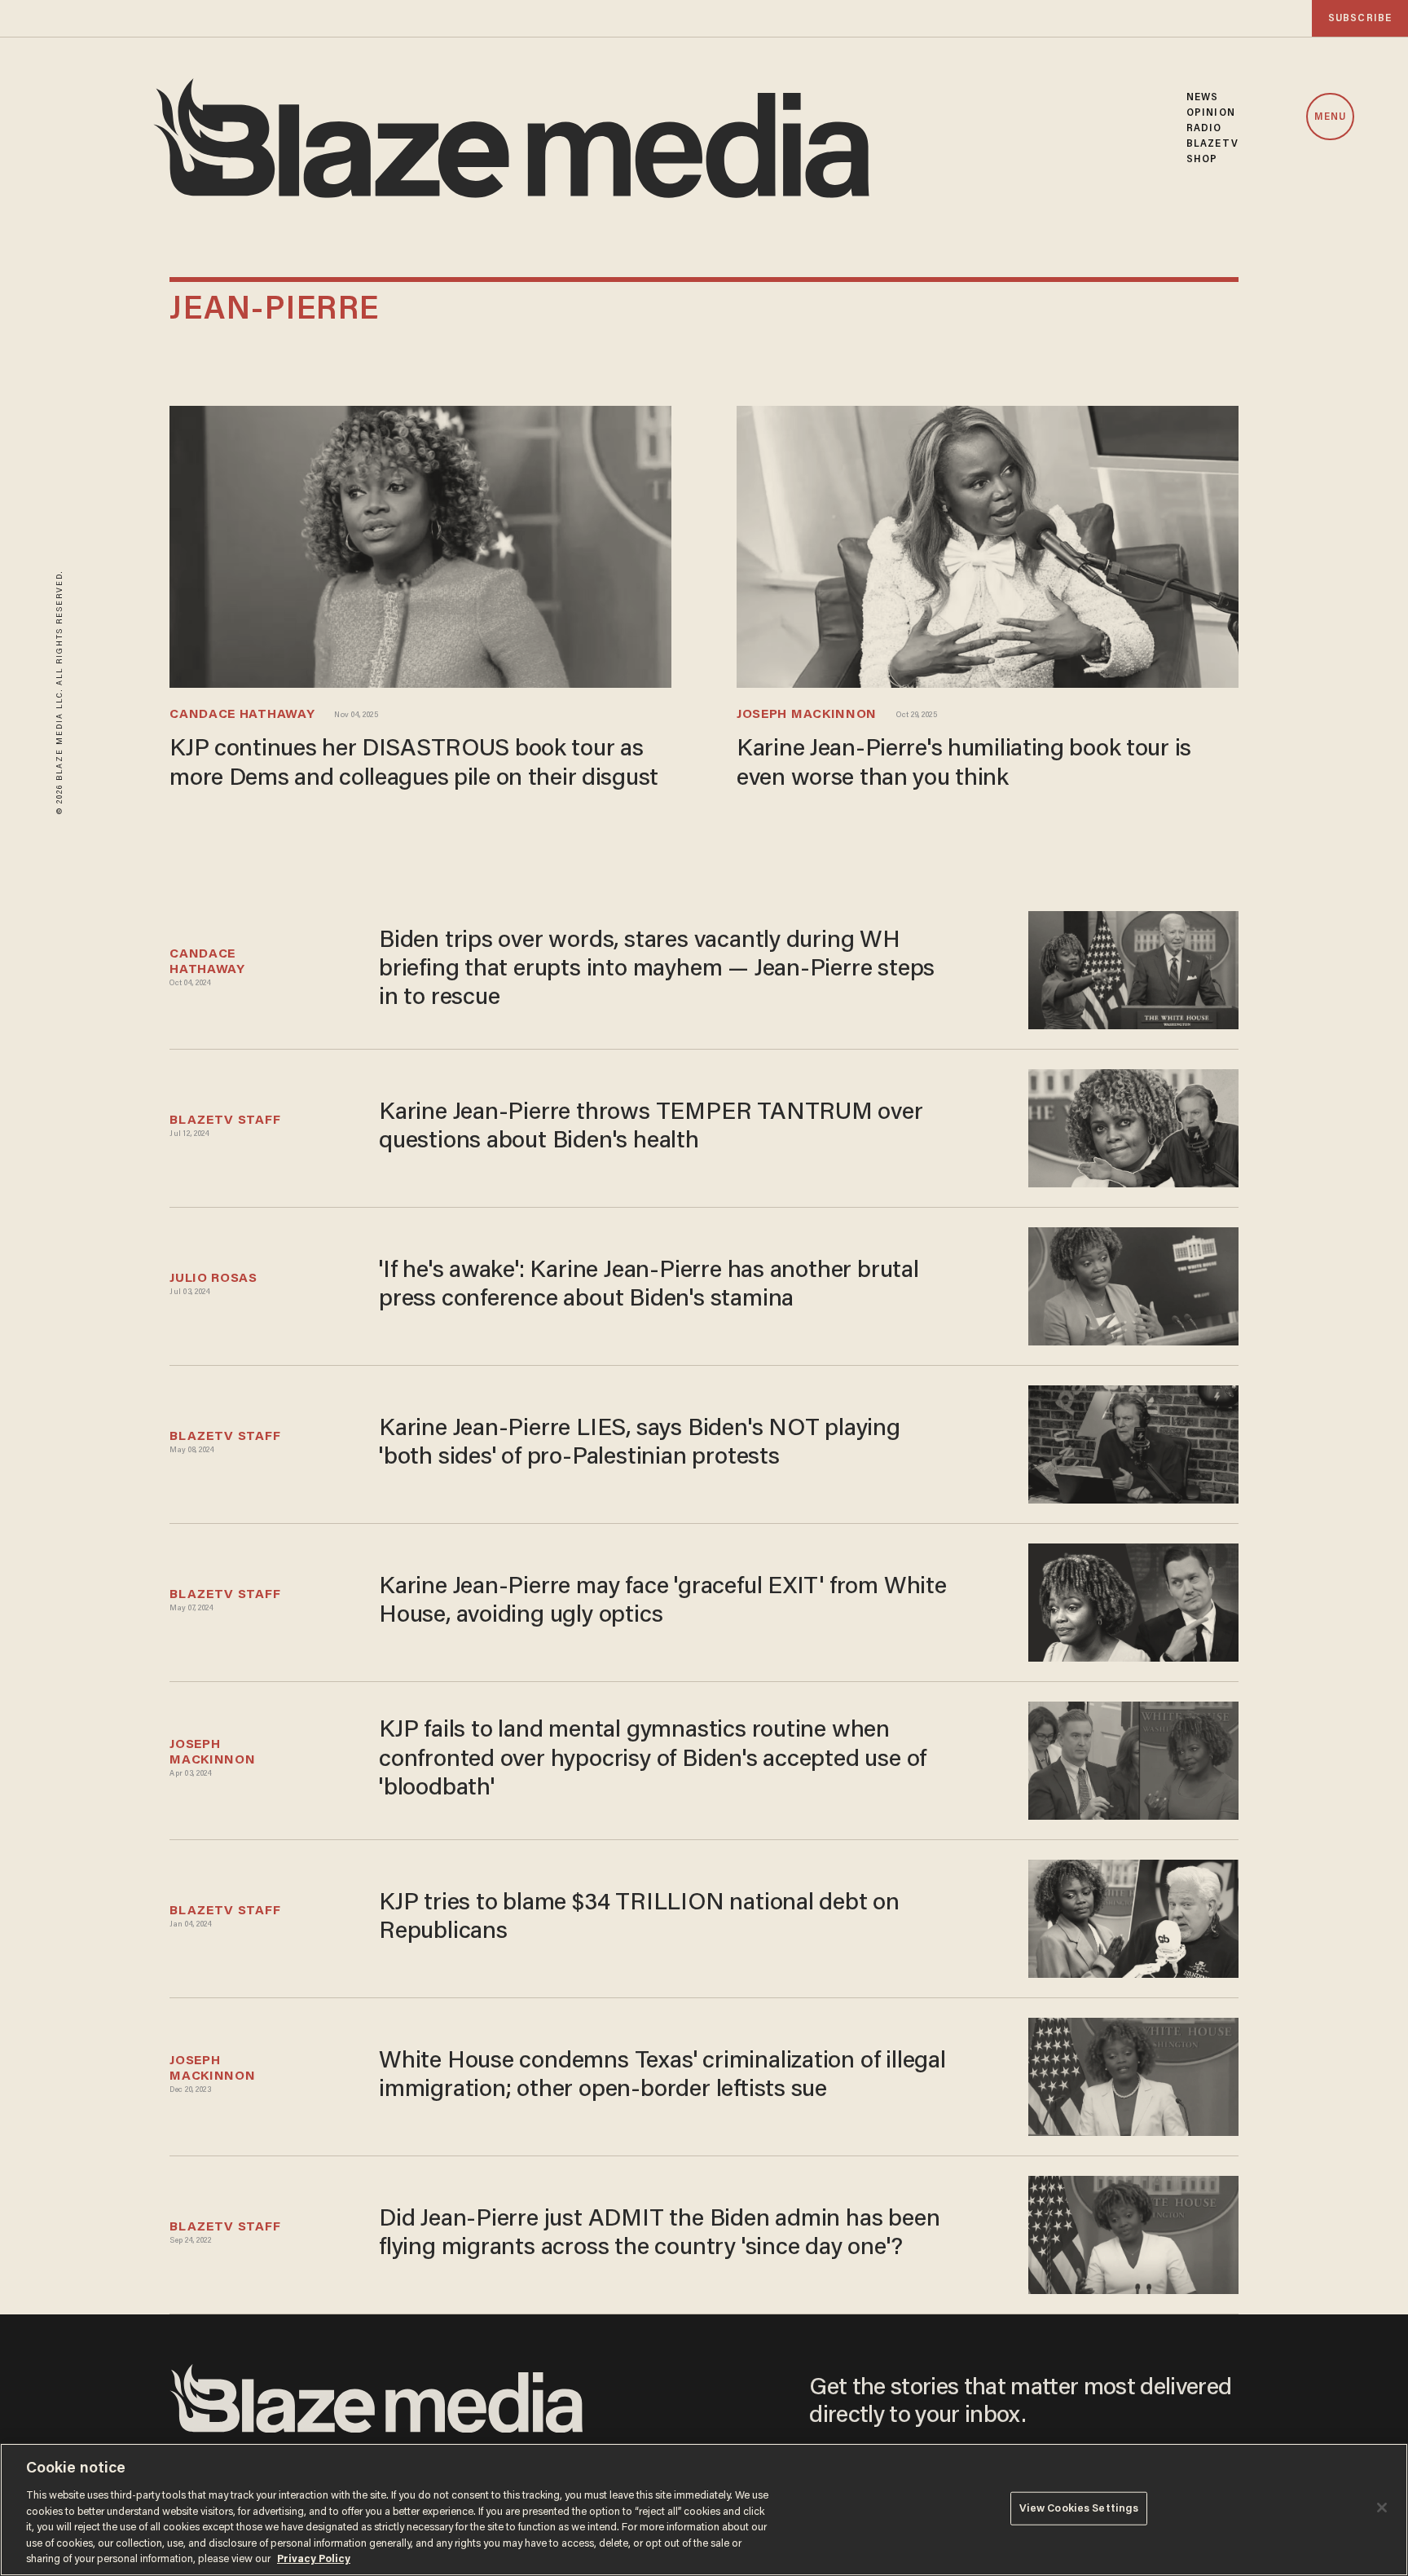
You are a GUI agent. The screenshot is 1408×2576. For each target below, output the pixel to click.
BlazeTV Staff (225, 1121)
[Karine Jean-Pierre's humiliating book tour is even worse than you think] (988, 545)
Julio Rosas (213, 1279)
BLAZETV (1212, 144)
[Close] (1382, 2508)
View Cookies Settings (1079, 2508)
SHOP (1202, 159)
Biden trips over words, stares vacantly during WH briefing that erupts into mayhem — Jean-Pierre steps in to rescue (657, 970)
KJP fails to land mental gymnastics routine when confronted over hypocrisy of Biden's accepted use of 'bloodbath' (653, 1759)
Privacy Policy (314, 2559)
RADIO (1204, 128)
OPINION (1211, 113)
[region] (704, 2510)
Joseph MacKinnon (807, 715)
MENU (1330, 117)
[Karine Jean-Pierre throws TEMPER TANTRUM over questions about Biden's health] (1133, 1126)
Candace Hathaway (242, 715)
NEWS (1202, 97)
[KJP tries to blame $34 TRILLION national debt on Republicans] (1133, 1916)
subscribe (1360, 18)
